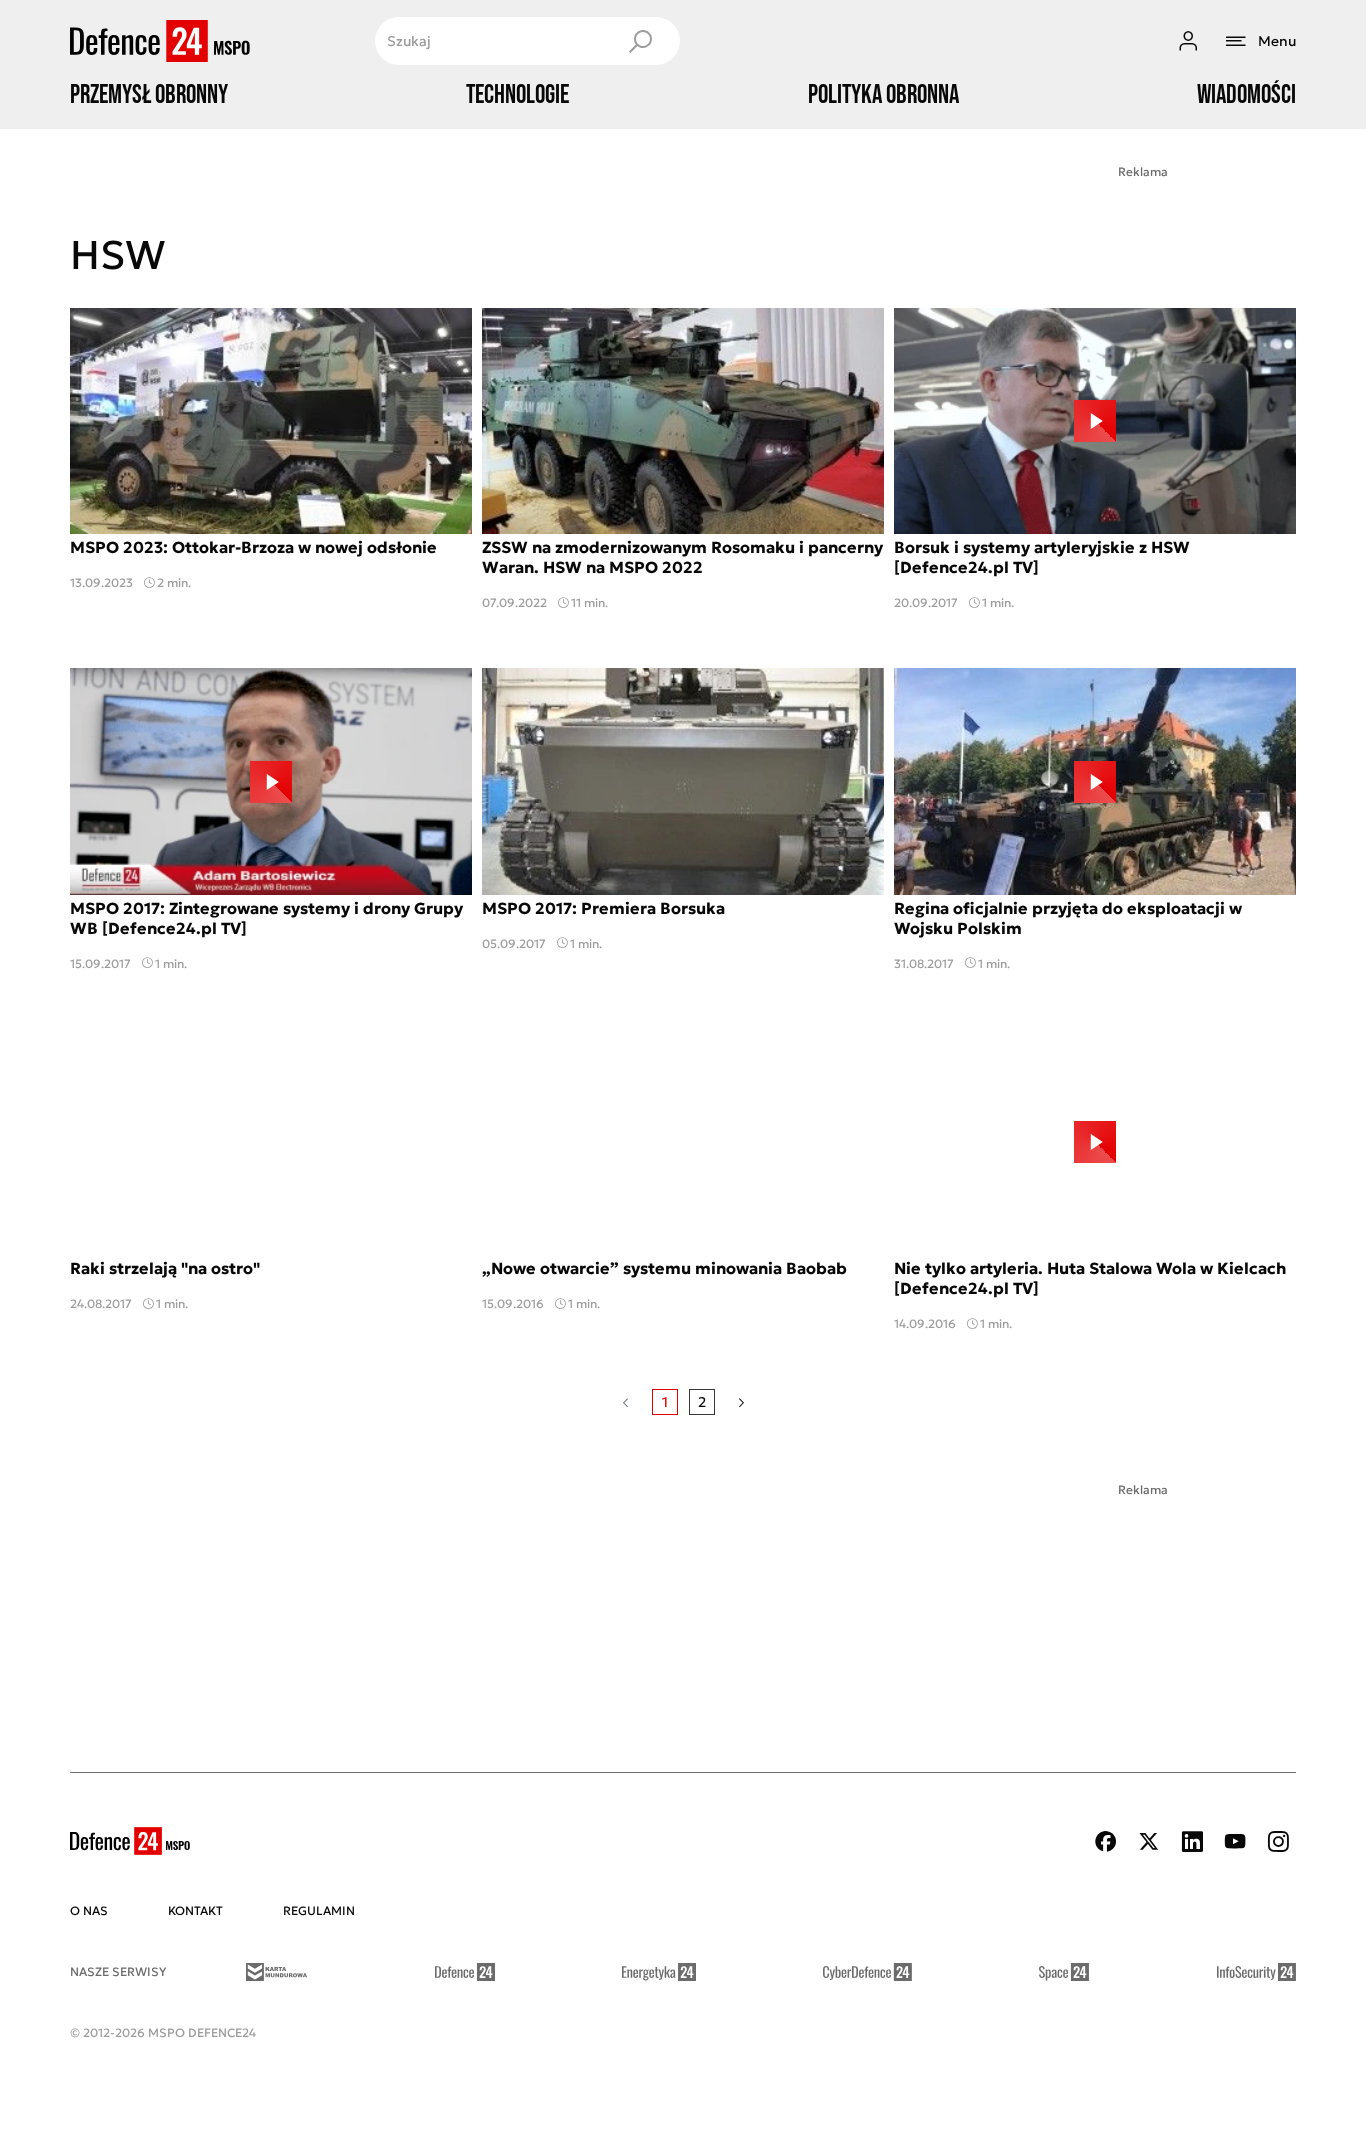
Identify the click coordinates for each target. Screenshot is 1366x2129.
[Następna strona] (741, 1402)
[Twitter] (1149, 1841)
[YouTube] (1235, 1841)
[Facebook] (1106, 1841)
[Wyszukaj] (640, 41)
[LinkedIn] (1192, 1841)
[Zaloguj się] (1188, 41)
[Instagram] (1278, 1841)
